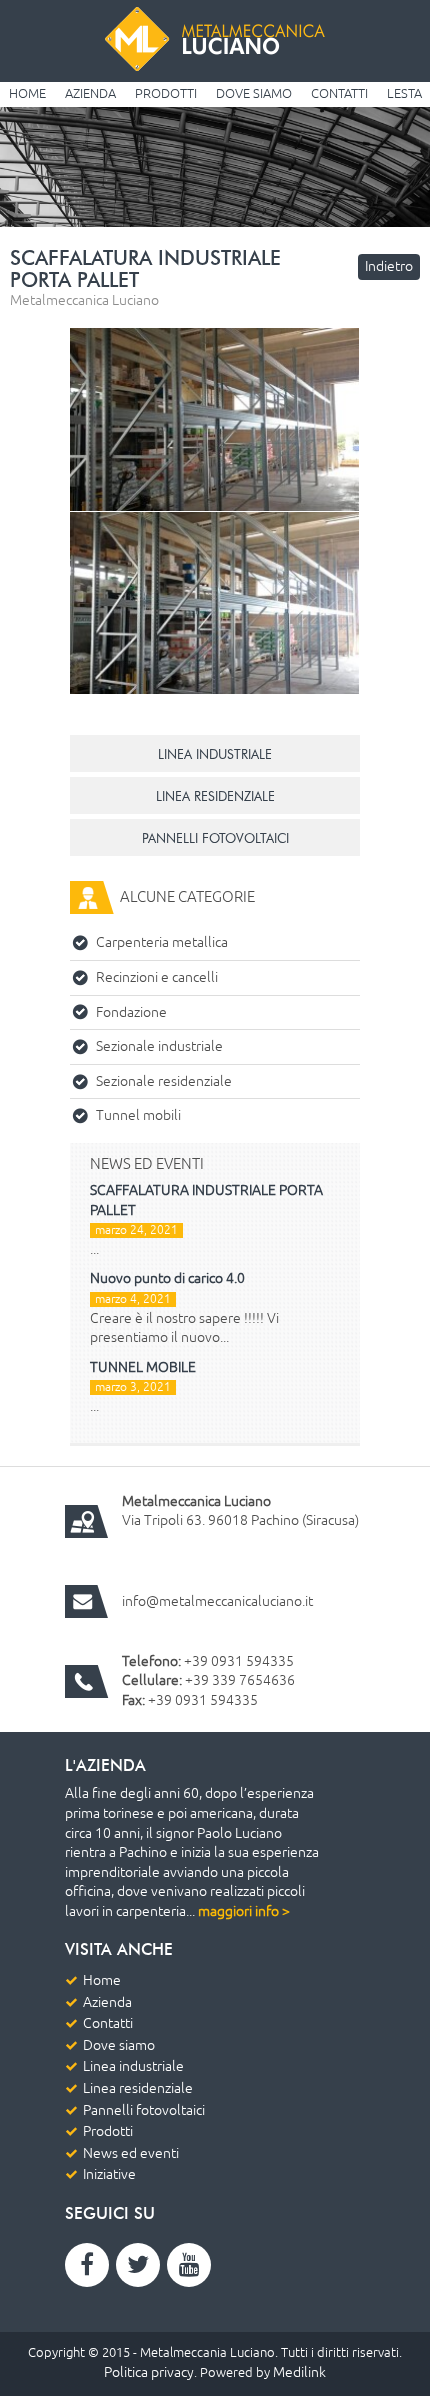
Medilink (299, 2372)
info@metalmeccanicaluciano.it (217, 1601)
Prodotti (166, 94)
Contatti (339, 94)
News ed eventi (131, 2153)
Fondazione (131, 1012)
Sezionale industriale (159, 1046)
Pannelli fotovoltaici (144, 2110)
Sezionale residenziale (164, 1081)
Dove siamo (254, 94)
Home (27, 94)
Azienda (90, 94)
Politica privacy (149, 2372)
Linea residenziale (138, 2088)
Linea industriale (133, 2066)
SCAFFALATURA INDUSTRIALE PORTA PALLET (206, 1200)
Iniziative (109, 2174)
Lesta (404, 94)
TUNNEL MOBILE (143, 1367)
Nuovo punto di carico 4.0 (167, 1278)
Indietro (389, 266)
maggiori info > (244, 1911)
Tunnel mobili (138, 1115)
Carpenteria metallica (162, 942)
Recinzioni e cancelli (157, 977)
